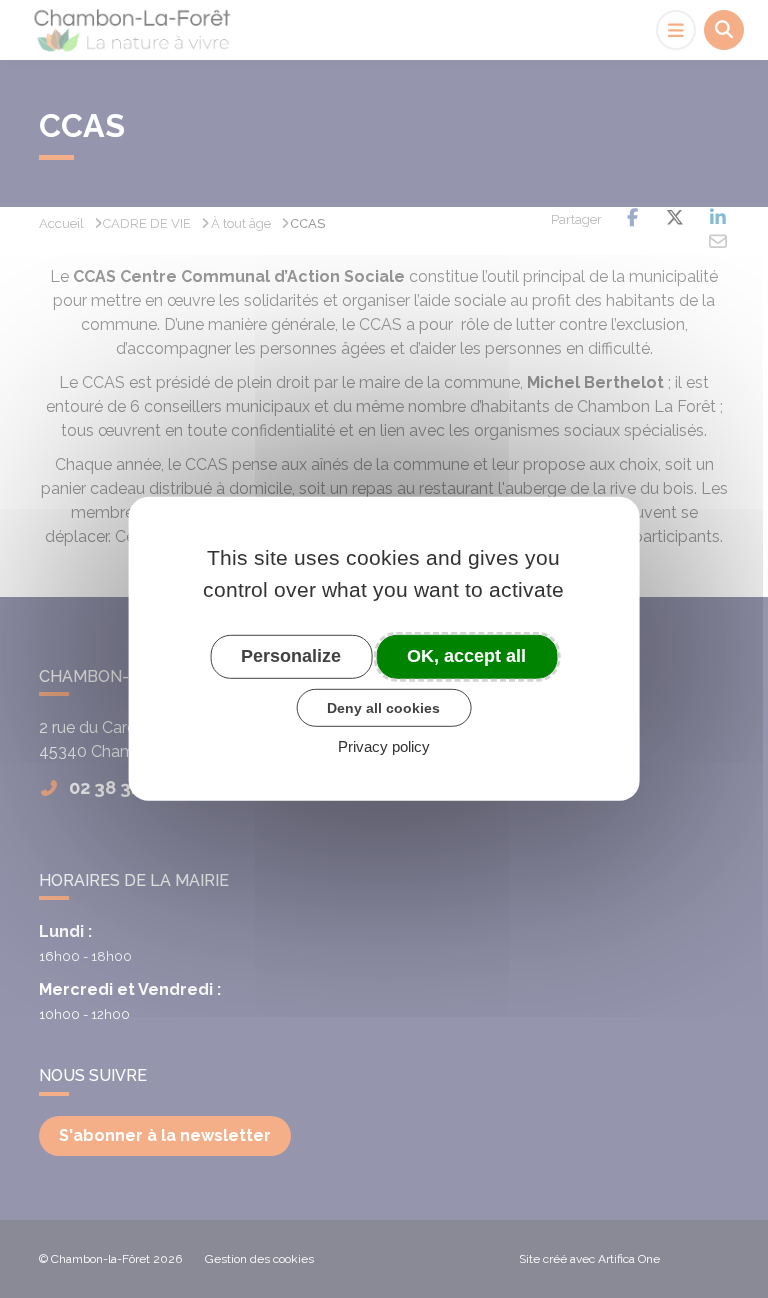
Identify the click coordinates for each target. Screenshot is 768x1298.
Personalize (291, 656)
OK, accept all (466, 656)
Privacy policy (384, 746)
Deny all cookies (383, 707)
